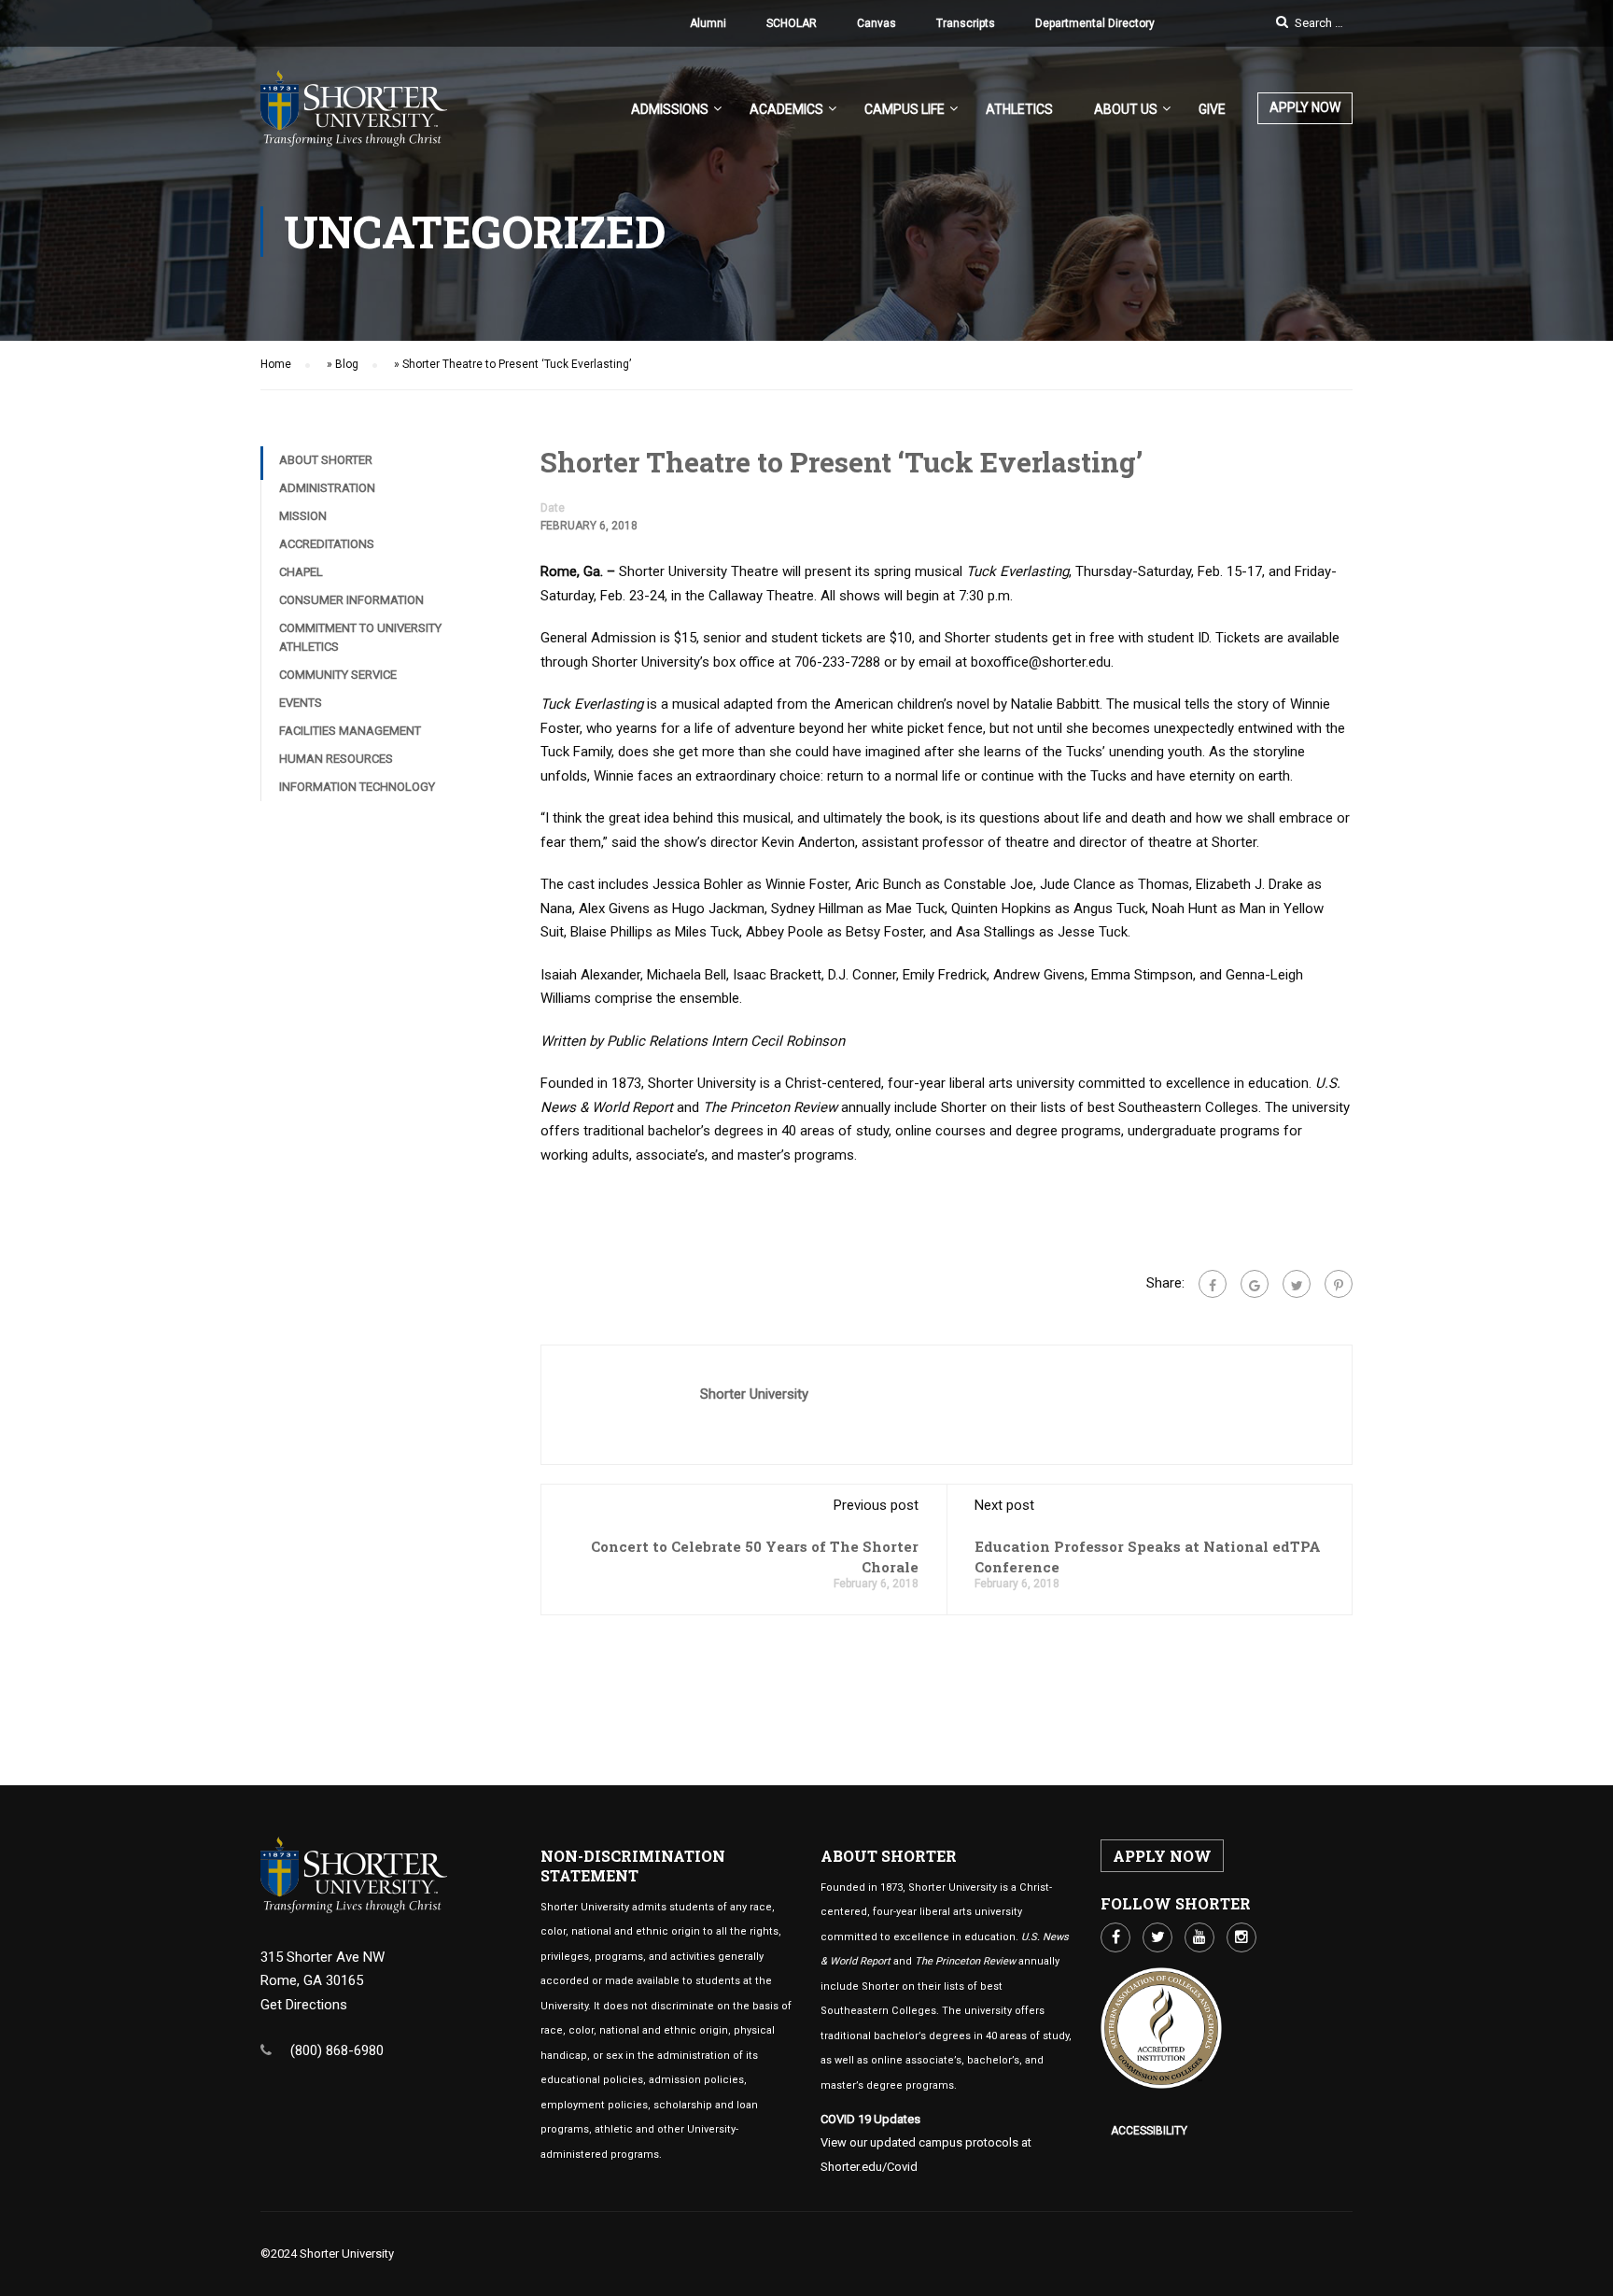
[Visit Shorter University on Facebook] (1115, 1937)
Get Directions (304, 2005)
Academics (786, 109)
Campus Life (905, 109)
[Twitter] (1297, 1284)
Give (1212, 109)
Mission (303, 516)
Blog (347, 364)
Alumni (708, 23)
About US (1126, 109)
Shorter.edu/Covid (869, 2167)
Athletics (1019, 109)
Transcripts (966, 23)
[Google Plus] (1255, 1284)
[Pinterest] (1339, 1284)
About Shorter (326, 460)
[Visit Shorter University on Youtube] (1199, 1937)
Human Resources (336, 759)
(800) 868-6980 (337, 2050)
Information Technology (357, 787)
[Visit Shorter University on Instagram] (1241, 1937)
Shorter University (754, 1394)
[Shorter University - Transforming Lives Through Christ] (354, 118)
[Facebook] (1213, 1284)
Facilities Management (350, 731)
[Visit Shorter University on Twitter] (1157, 1937)
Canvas (877, 23)
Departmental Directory (1095, 23)
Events (301, 703)
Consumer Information (351, 600)
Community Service (338, 675)
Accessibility (1149, 2131)
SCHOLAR (792, 23)
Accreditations (327, 544)
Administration (327, 488)
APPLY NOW (1305, 107)
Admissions (670, 109)
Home (276, 364)
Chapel (301, 572)
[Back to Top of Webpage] (1585, 2268)
